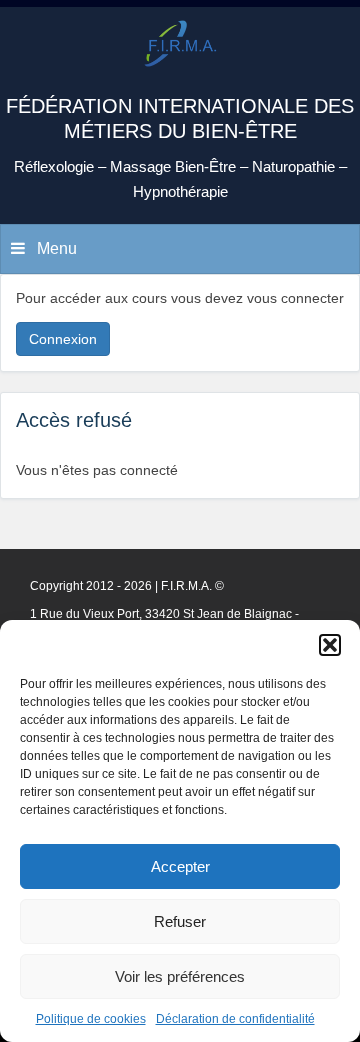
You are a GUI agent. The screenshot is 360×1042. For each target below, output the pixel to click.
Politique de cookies (91, 1019)
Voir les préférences (180, 976)
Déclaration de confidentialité (235, 1019)
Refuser (180, 921)
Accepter (180, 866)
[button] (330, 645)
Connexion (63, 339)
